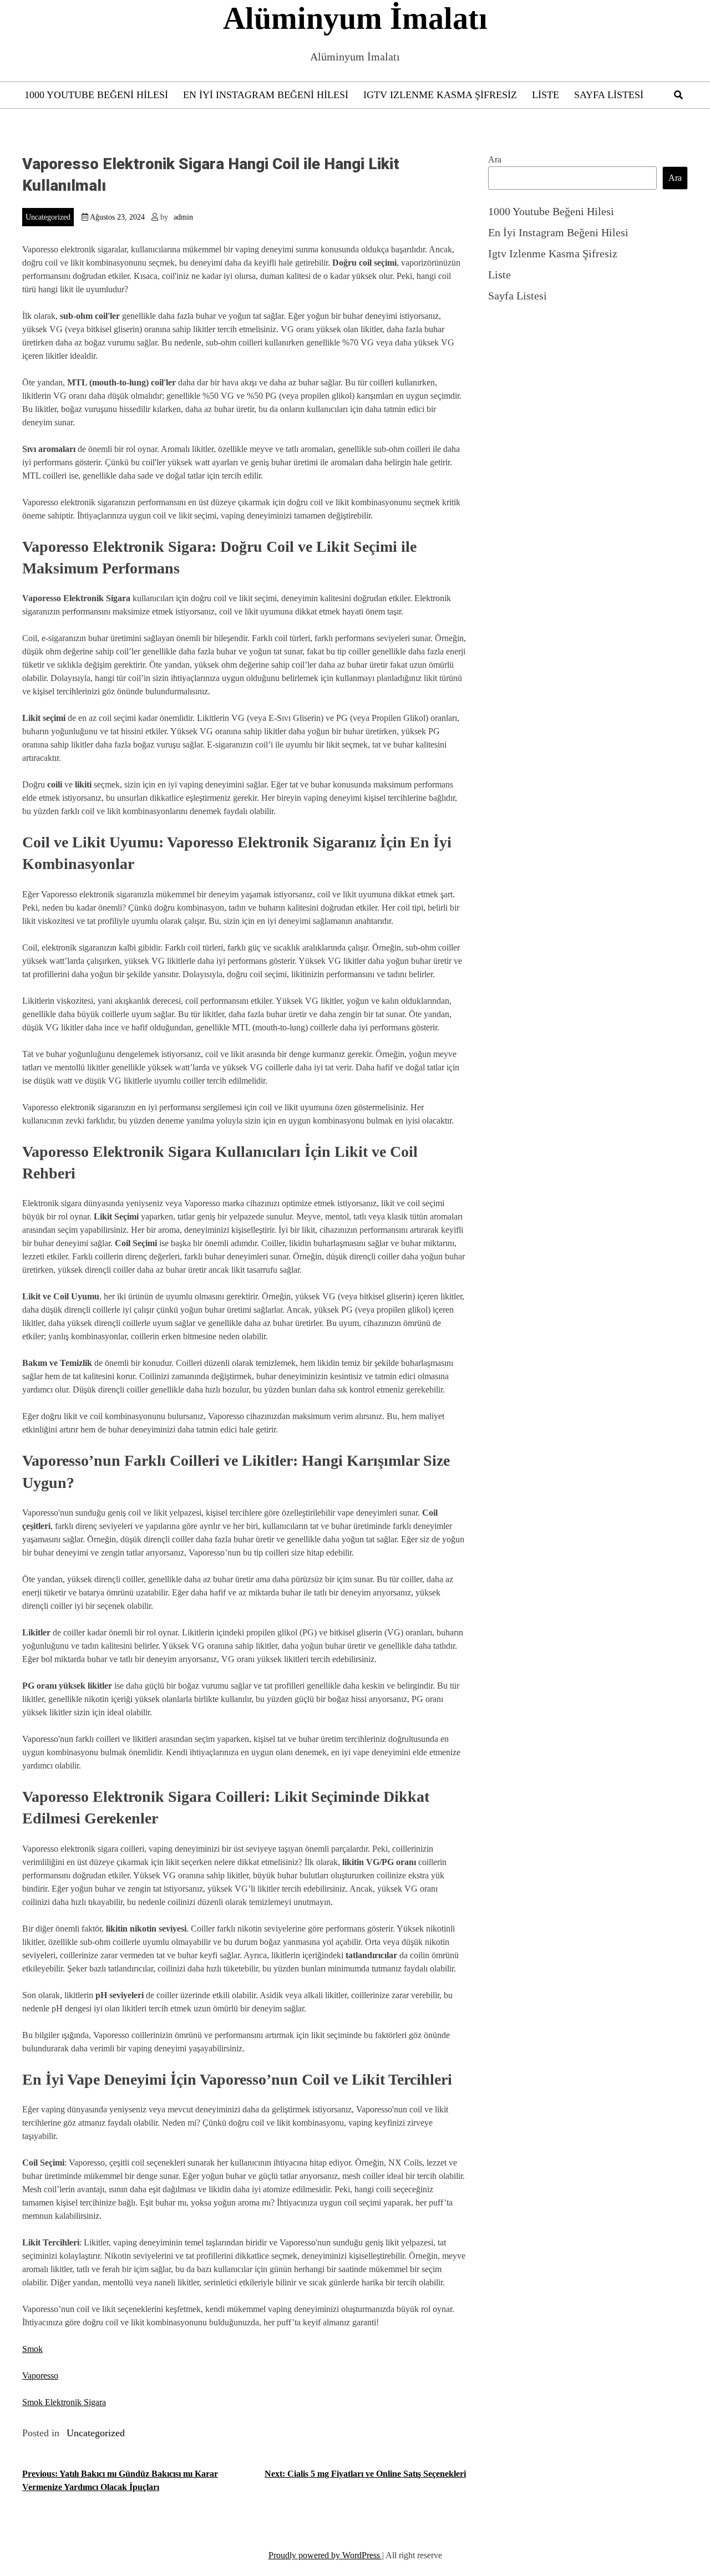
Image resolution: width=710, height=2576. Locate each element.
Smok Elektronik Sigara (64, 2402)
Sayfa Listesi (609, 95)
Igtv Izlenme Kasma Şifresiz (440, 95)
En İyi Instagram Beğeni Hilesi (266, 95)
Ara (495, 159)
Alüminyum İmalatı (355, 18)
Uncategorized (48, 217)
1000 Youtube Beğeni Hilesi (96, 95)
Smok (32, 2349)
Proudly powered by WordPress (325, 2555)
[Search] (678, 95)
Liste (546, 95)
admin (183, 217)
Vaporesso (40, 2376)
